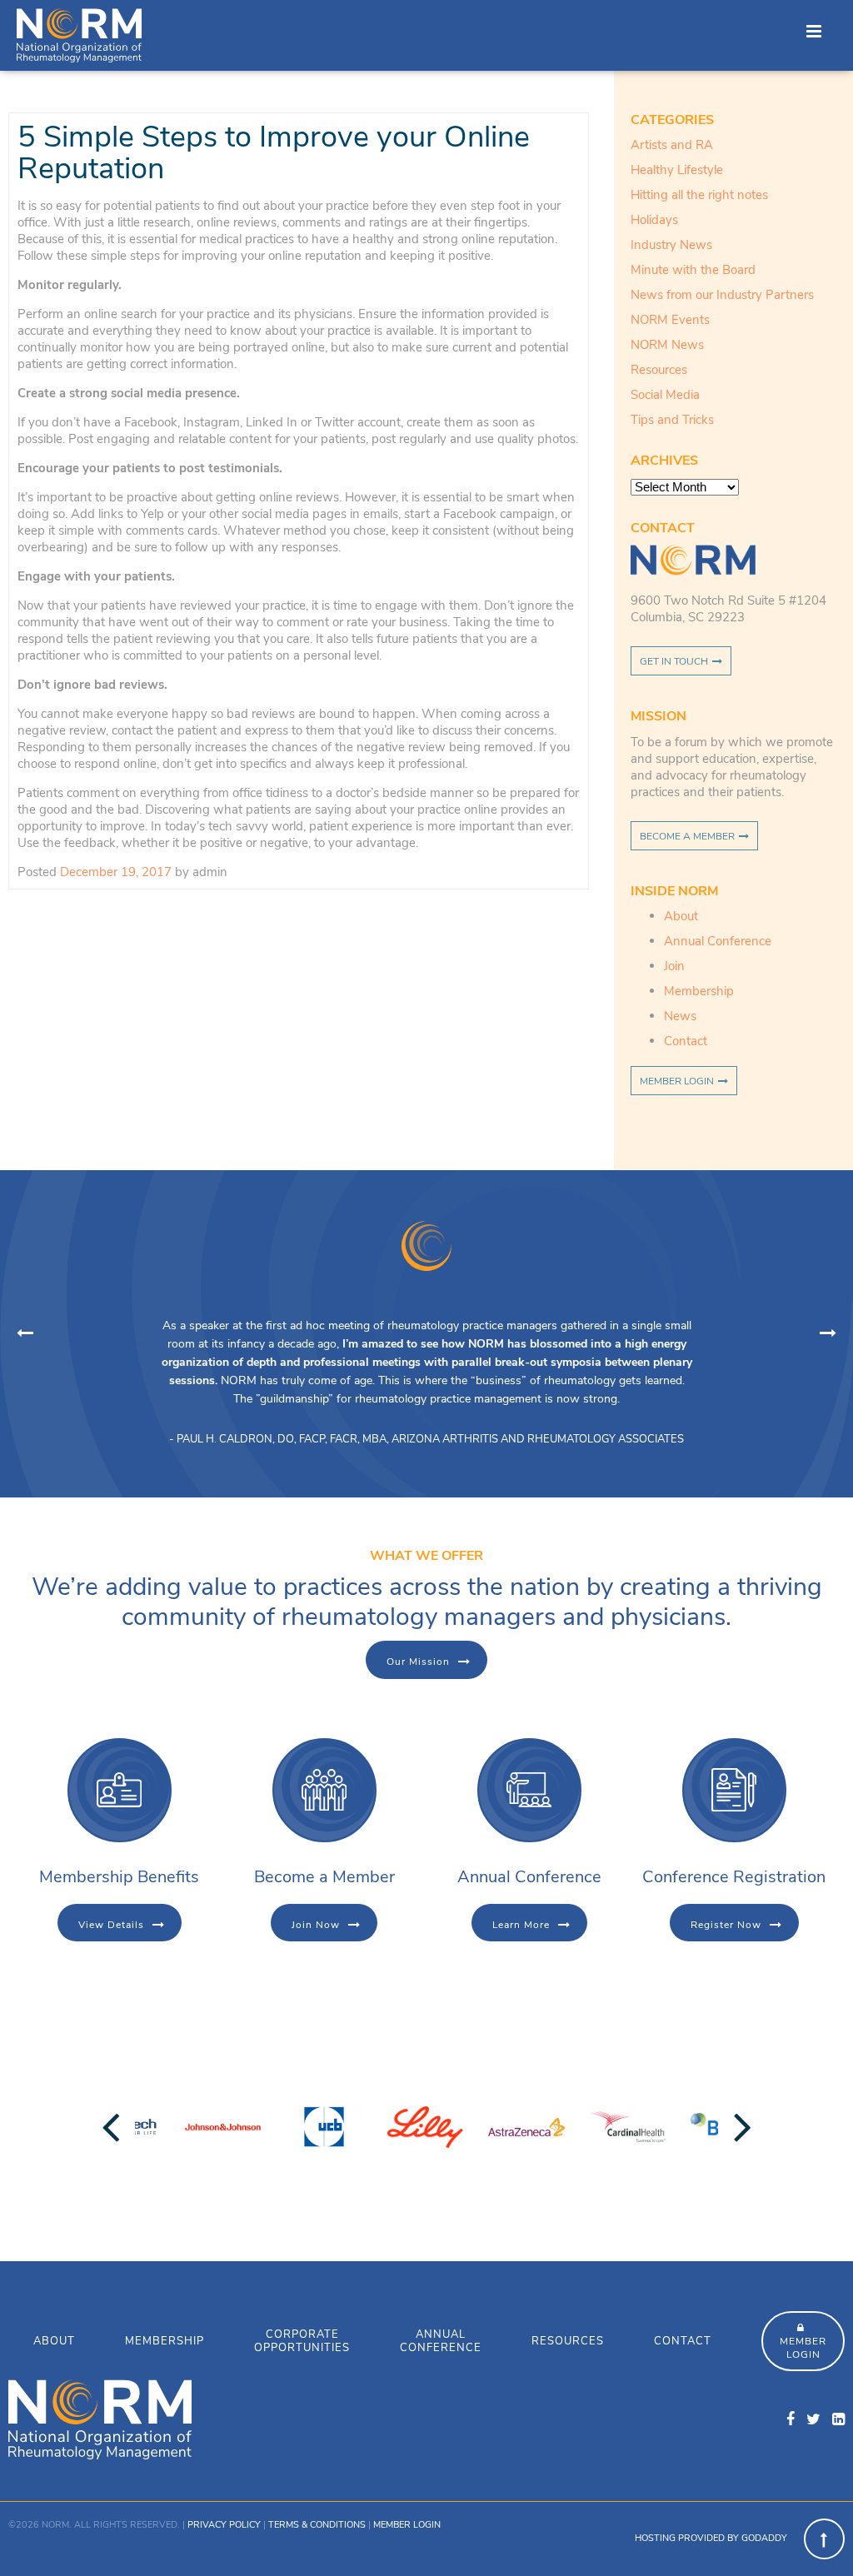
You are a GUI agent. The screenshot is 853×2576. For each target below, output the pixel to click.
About (681, 916)
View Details (111, 1925)
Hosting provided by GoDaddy (711, 2538)
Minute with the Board (693, 270)
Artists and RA (672, 145)
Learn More (521, 1925)
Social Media (665, 395)
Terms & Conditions (317, 2525)
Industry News (671, 245)
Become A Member (687, 836)
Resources (659, 370)
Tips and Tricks (672, 420)
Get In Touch (674, 661)
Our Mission (418, 1662)
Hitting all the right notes (699, 195)
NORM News (667, 345)
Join (674, 966)
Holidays (654, 220)
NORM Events (670, 320)
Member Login (677, 1081)
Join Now (316, 1925)
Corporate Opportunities (302, 2341)
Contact (686, 1041)
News (680, 1016)
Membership (699, 991)
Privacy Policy (224, 2525)
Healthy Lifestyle (677, 170)
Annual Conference (718, 941)
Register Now (726, 1925)
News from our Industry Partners (722, 295)
